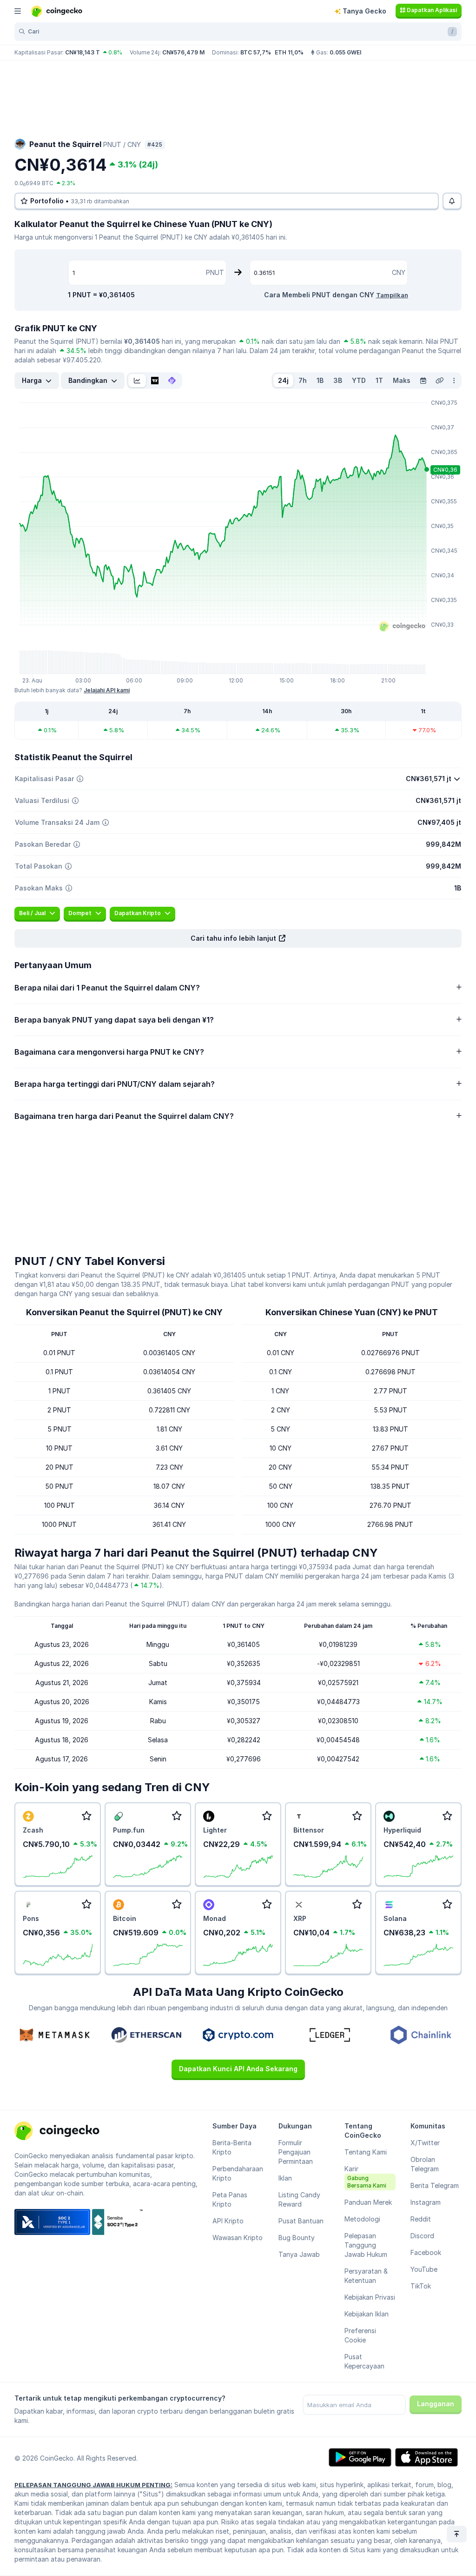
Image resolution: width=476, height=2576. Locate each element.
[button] (238, 938)
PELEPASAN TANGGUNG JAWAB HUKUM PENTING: (93, 2485)
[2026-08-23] (423, 381)
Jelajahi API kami (107, 690)
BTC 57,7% (256, 52)
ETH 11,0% (289, 52)
